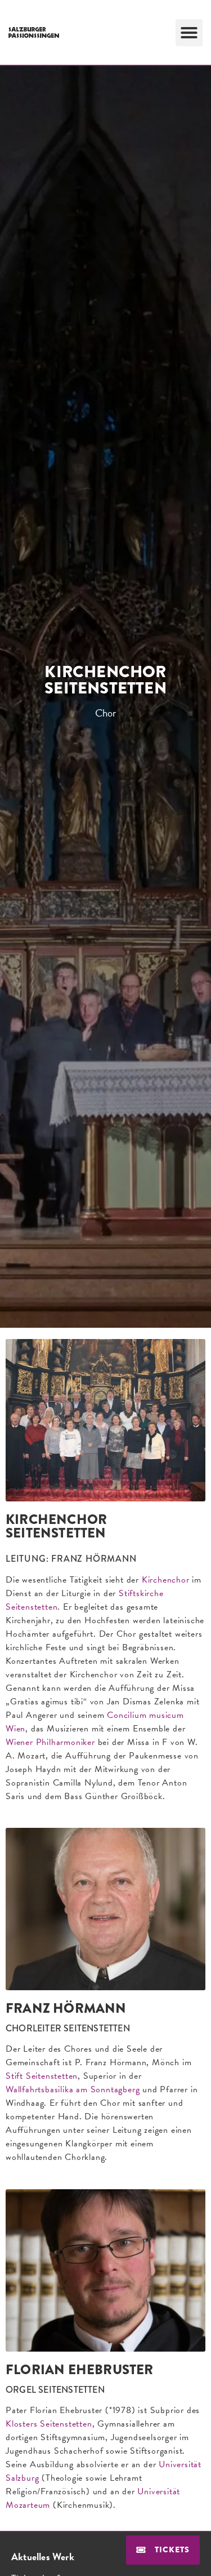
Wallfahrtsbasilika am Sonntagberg (73, 2089)
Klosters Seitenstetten (49, 2424)
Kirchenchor (166, 1580)
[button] (189, 33)
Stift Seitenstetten (42, 2076)
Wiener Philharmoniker (50, 1742)
